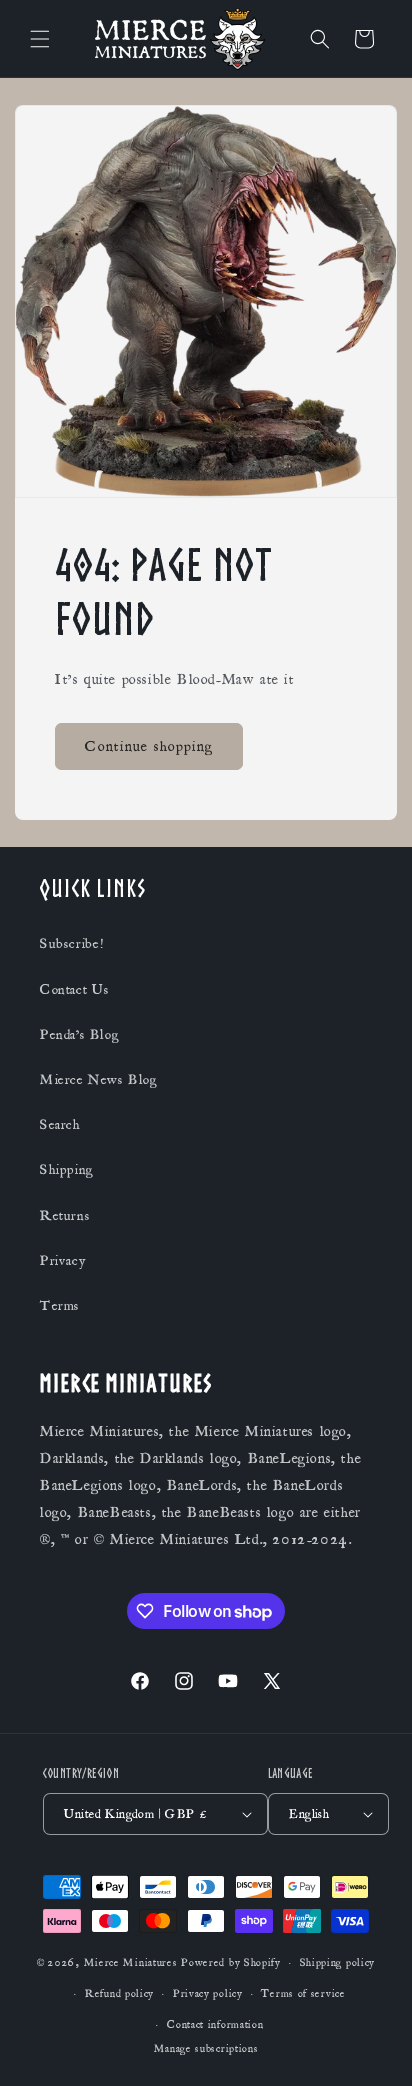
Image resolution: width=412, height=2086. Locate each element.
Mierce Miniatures (131, 1963)
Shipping (67, 1170)
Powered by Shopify (231, 1963)
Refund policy (119, 1994)
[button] (40, 39)
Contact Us (75, 990)
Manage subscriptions (206, 2049)
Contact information (215, 2025)
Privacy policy (208, 1994)
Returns (65, 1216)
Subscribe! (72, 944)
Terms (60, 1306)
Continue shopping (149, 745)
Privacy (62, 1261)
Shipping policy (338, 1963)
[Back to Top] (372, 2046)
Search (60, 1125)
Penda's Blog (79, 1035)
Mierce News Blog (99, 1080)
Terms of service (303, 1994)
